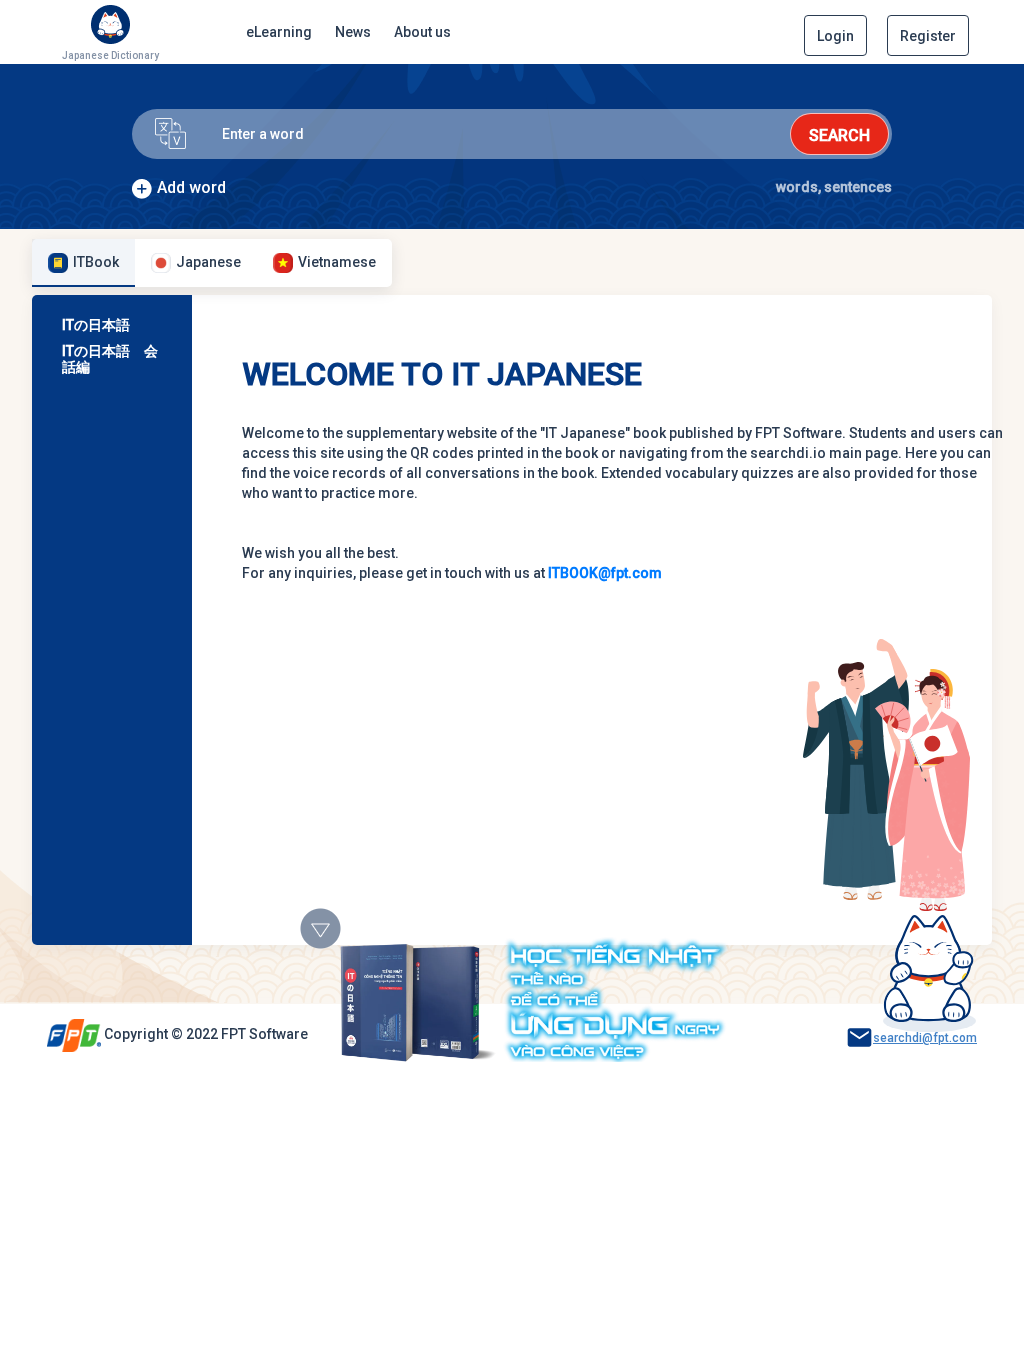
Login (835, 36)
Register (928, 36)
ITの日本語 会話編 (110, 359)
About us (422, 32)
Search (839, 135)
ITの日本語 (96, 325)
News (353, 32)
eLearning (279, 32)
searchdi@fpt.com (925, 1038)
